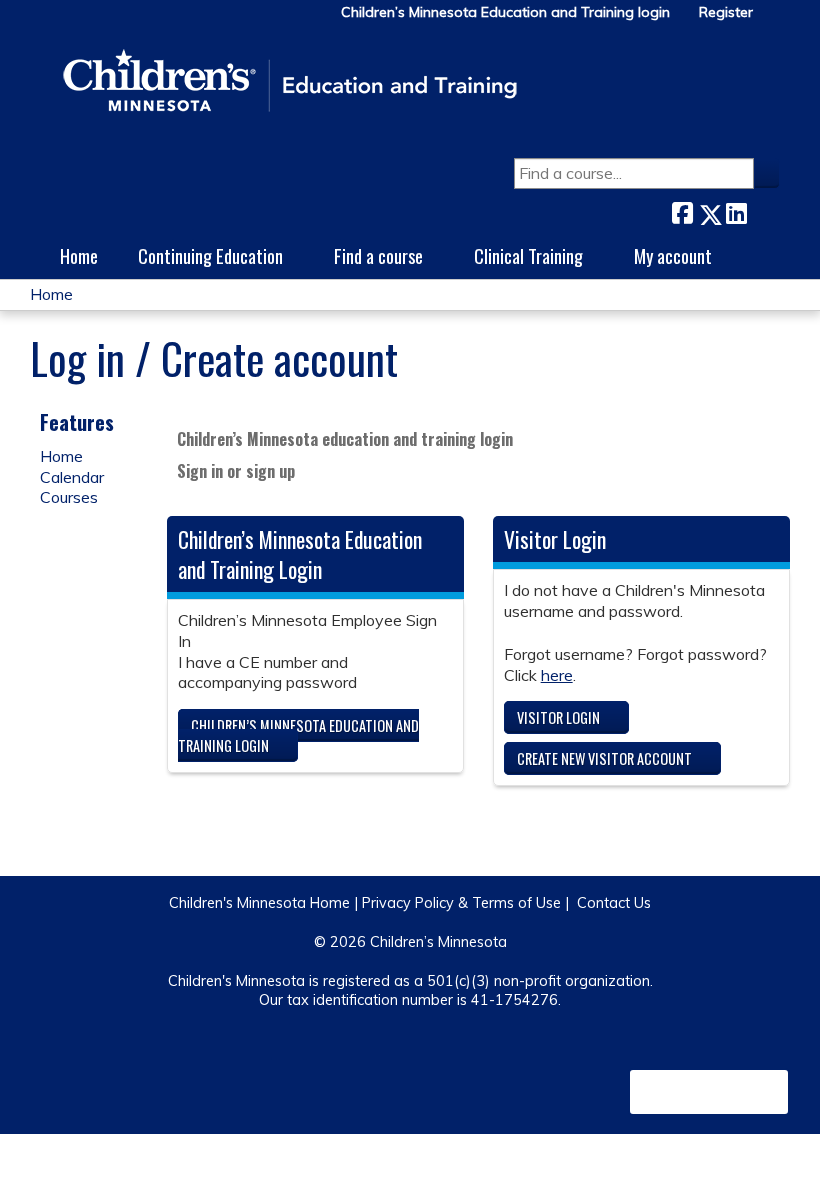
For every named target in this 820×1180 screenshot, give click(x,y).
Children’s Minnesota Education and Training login (505, 12)
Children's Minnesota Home (259, 903)
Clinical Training (528, 255)
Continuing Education (210, 255)
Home (79, 255)
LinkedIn (736, 210)
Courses (69, 497)
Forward (763, 209)
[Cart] (774, 19)
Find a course (378, 255)
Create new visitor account (604, 758)
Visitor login (558, 717)
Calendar (72, 477)
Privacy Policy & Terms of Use (461, 903)
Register (726, 12)
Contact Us (614, 903)
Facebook (682, 210)
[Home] (290, 82)
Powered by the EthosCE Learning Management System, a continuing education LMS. (709, 1092)
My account (673, 255)
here (557, 675)
